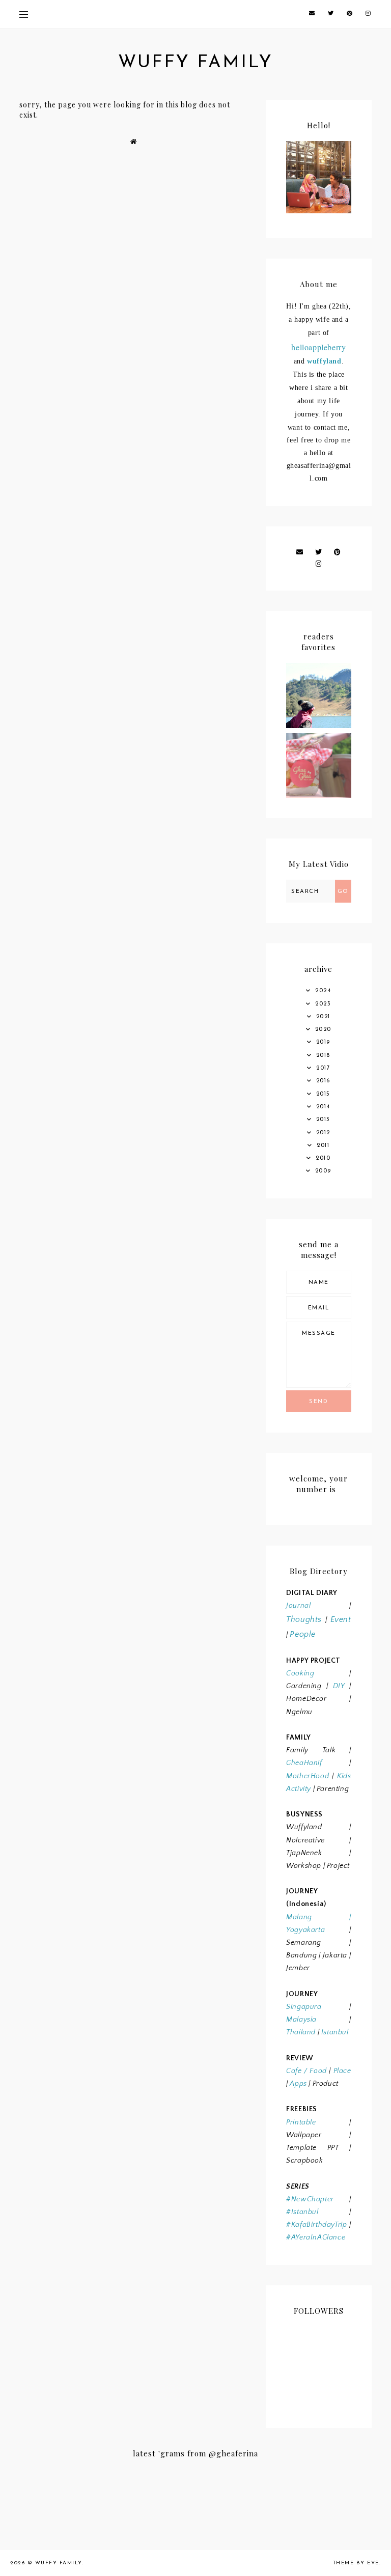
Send (318, 1402)
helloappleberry (318, 347)
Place (342, 2071)
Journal (298, 1606)
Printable (301, 2122)
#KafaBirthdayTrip (316, 2225)
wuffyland (324, 361)
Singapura (304, 2007)
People (303, 1634)
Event (341, 1619)
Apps (298, 2084)
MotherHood (308, 1776)
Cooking (300, 1673)
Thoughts (304, 1619)
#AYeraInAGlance (316, 2237)
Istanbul (335, 2032)
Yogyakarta (305, 1930)
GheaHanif (304, 1763)
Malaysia (301, 2020)
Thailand (301, 2032)
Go (343, 892)
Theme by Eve (356, 2563)
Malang (299, 1917)
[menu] (24, 14)
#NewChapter (310, 2199)
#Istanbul (302, 2212)
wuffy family (195, 63)
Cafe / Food (306, 2071)
